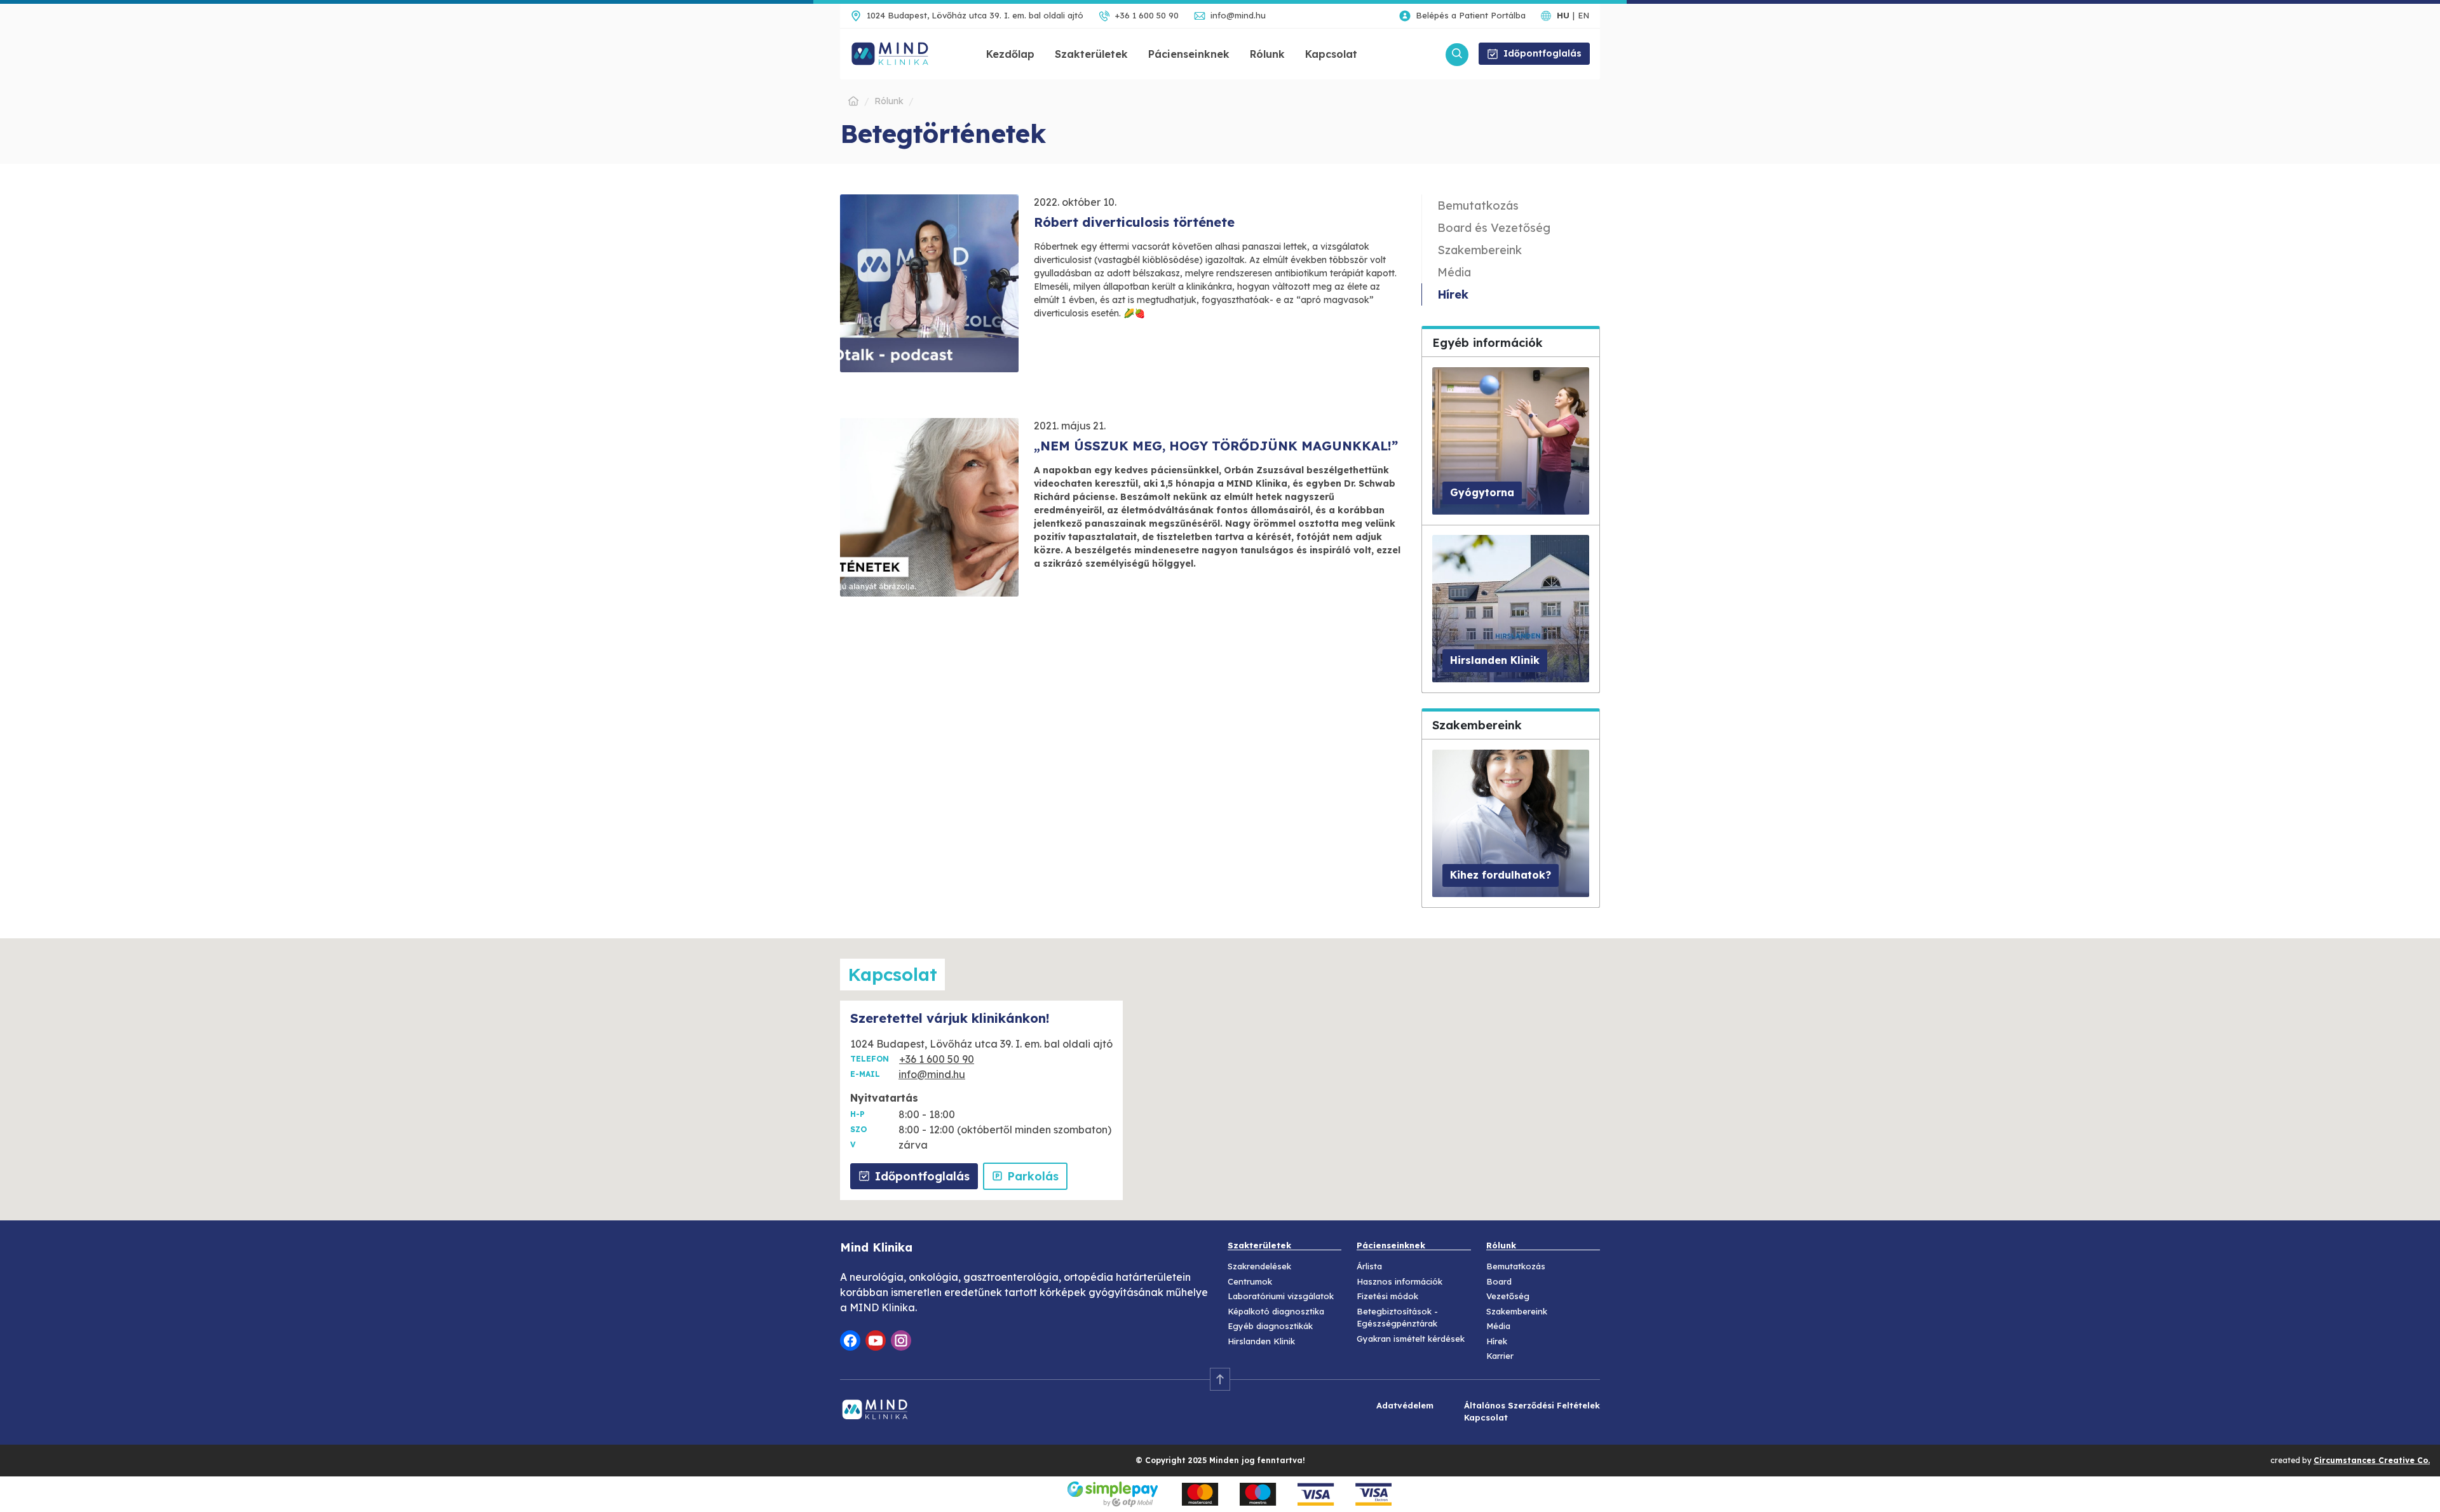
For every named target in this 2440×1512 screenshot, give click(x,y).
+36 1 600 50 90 (1147, 15)
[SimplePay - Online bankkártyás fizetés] (1220, 1493)
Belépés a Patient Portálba (1471, 15)
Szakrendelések (1259, 1266)
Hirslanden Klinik (1261, 1341)
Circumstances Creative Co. (2372, 1460)
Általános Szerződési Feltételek (1532, 1405)
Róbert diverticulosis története (1134, 222)
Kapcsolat (1331, 54)
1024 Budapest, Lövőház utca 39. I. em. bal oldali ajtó (975, 15)
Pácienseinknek (1189, 54)
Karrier (1500, 1356)
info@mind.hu (1238, 15)
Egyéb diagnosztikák (1270, 1326)
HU (1563, 15)
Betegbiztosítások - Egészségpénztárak (1397, 1318)
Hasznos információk (1400, 1281)
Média (1454, 272)
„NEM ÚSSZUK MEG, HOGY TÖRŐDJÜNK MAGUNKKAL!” (1216, 446)
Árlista (1369, 1266)
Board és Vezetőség (1494, 228)
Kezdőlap (1010, 54)
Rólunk (1267, 54)
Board (1499, 1281)
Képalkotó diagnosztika (1276, 1311)
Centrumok (1250, 1281)
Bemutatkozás (1478, 206)
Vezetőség (1508, 1296)
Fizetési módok (1387, 1296)
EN (1583, 15)
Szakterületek (1091, 54)
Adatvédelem (1405, 1405)
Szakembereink (1480, 250)
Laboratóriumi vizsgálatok (1281, 1296)
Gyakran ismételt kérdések (1411, 1339)
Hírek (1453, 294)
